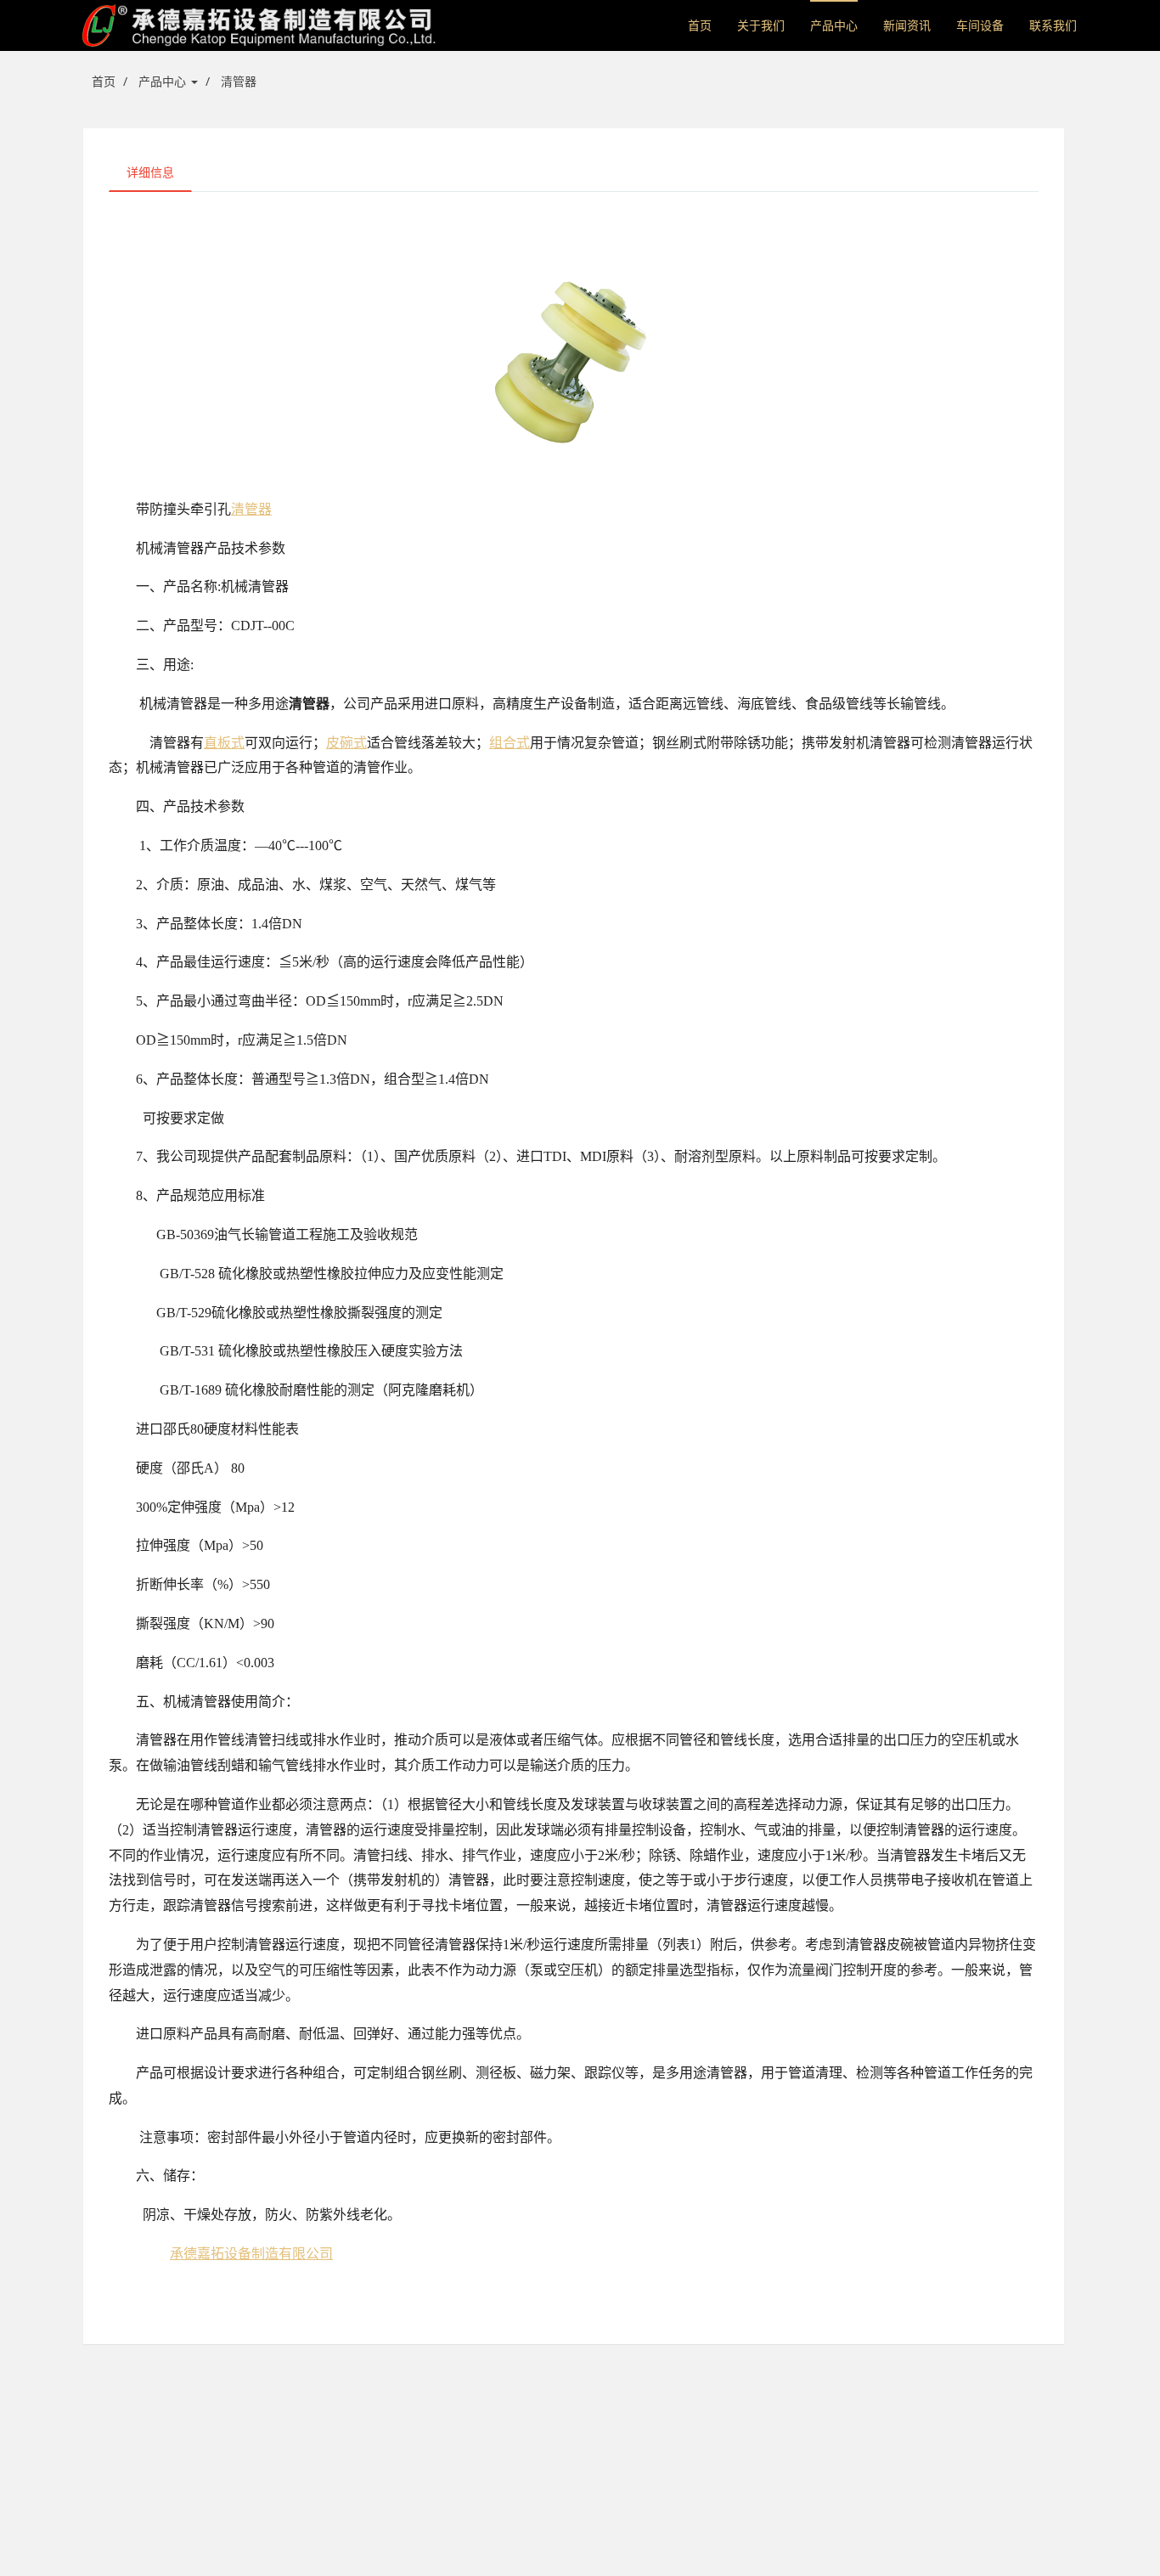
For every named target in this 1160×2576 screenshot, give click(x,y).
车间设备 (980, 25)
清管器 (239, 81)
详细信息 (150, 172)
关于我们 (761, 25)
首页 (700, 25)
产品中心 (834, 25)
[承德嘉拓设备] (260, 25)
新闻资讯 (907, 25)
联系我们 (1053, 25)
